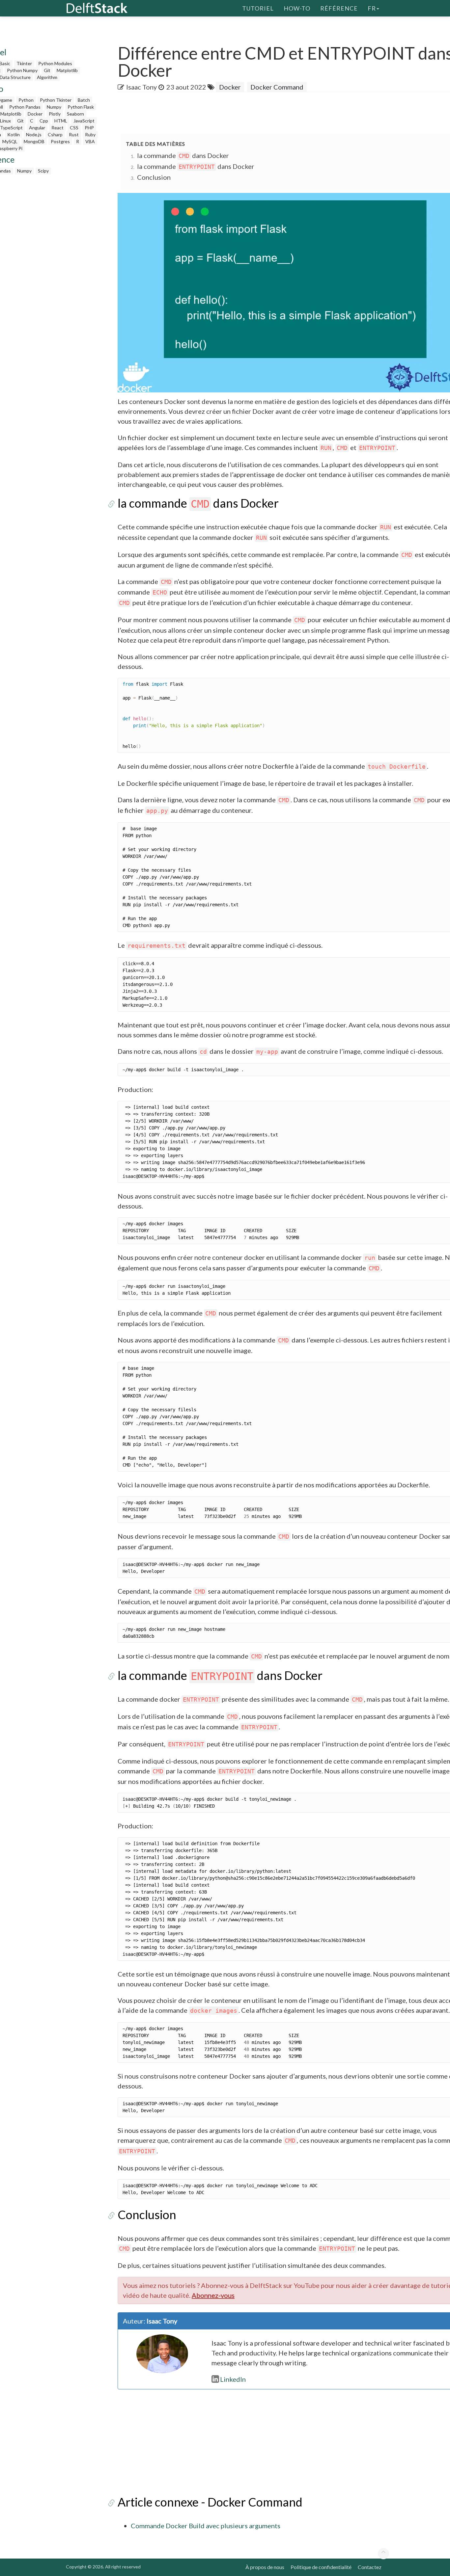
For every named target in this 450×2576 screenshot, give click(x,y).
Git (47, 70)
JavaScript (84, 121)
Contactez (370, 2567)
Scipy (43, 171)
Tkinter (24, 63)
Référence (339, 8)
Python (26, 100)
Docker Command (277, 87)
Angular (37, 128)
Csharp (55, 134)
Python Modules (55, 63)
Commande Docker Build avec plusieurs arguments (206, 2526)
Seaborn (75, 114)
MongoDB (34, 141)
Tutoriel (258, 8)
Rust (74, 134)
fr (372, 8)
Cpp (44, 121)
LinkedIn (233, 2379)
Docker (35, 114)
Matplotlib (67, 70)
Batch (84, 100)
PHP (89, 128)
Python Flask (81, 107)
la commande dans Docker (183, 155)
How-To (297, 8)
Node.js (34, 134)
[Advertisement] (238, 114)
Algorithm (47, 77)
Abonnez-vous (213, 2295)
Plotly (55, 114)
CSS (74, 128)
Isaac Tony (141, 87)
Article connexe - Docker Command (210, 2502)
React (57, 128)
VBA (90, 141)
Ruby (90, 134)
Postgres (60, 141)
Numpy (54, 107)
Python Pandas (25, 107)
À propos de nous (265, 2567)
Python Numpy (22, 70)
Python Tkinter (56, 100)
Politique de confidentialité (321, 2567)
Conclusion (154, 177)
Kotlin (14, 134)
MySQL (10, 141)
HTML (61, 121)
